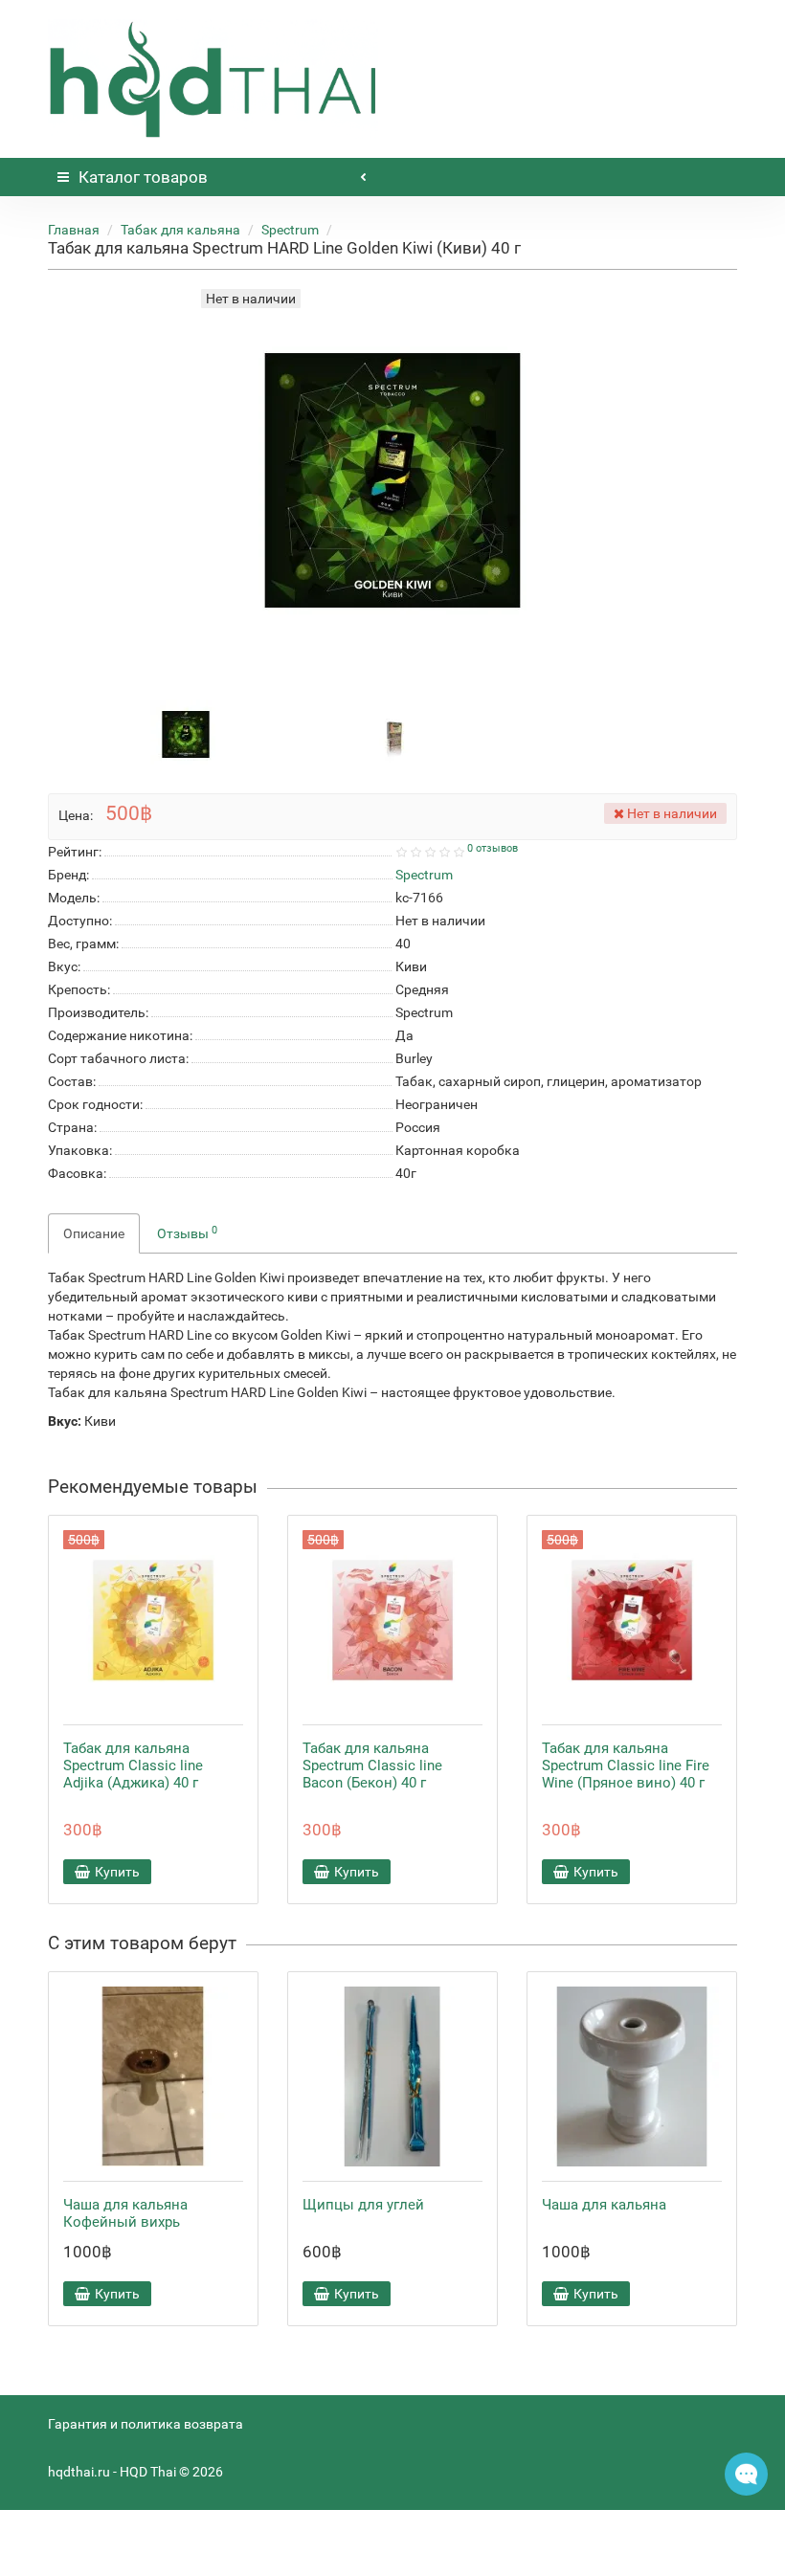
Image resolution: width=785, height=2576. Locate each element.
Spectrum (290, 230)
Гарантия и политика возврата (146, 2424)
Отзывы (187, 1232)
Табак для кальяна (180, 230)
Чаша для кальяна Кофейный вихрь (125, 2213)
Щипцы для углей (363, 2205)
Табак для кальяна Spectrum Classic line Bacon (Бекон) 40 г (372, 1765)
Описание (94, 1233)
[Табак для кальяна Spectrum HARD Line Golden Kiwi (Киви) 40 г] (186, 734)
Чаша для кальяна (604, 2205)
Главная (74, 230)
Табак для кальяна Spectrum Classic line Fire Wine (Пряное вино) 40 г (626, 1765)
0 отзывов (493, 848)
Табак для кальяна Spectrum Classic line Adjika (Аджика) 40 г (133, 1765)
